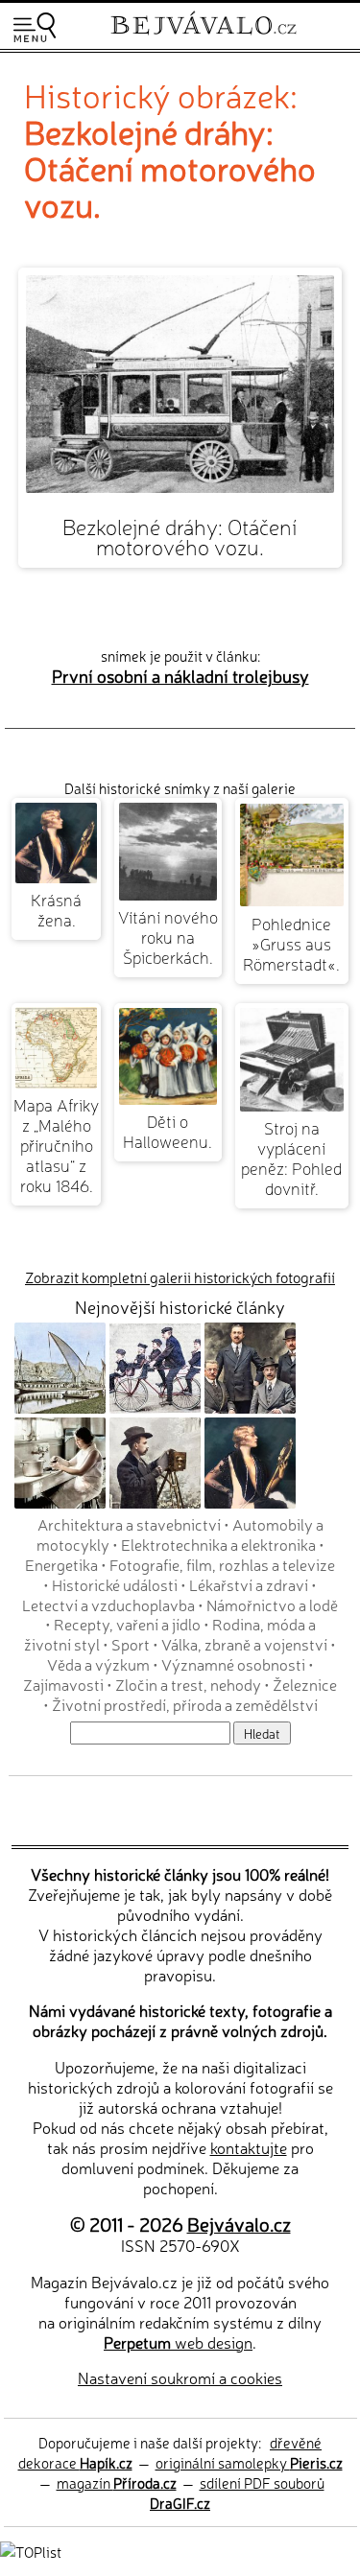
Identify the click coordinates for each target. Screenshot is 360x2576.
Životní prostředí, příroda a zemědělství (185, 1704)
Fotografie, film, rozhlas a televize (222, 1564)
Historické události (115, 1584)
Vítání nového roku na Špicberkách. (168, 937)
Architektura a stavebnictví (129, 1524)
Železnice (305, 1684)
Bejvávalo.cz (239, 2224)
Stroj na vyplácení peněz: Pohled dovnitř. (291, 1158)
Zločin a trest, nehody (188, 1684)
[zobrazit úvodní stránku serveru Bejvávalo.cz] (204, 37)
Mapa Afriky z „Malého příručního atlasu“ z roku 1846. (56, 1145)
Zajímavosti (63, 1684)
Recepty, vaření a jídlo (127, 1624)
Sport (131, 1644)
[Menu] (35, 27)
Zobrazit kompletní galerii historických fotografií (180, 1277)
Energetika (61, 1564)
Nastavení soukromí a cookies (180, 2377)
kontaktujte (249, 2147)
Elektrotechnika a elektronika (218, 1544)
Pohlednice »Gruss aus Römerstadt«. (291, 943)
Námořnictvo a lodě (272, 1604)
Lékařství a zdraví (249, 1584)
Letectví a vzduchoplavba (108, 1604)
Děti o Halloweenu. (168, 1131)
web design (178, 2342)
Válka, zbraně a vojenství (244, 1644)
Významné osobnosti (233, 1664)
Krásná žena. (56, 909)
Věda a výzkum (98, 1664)
